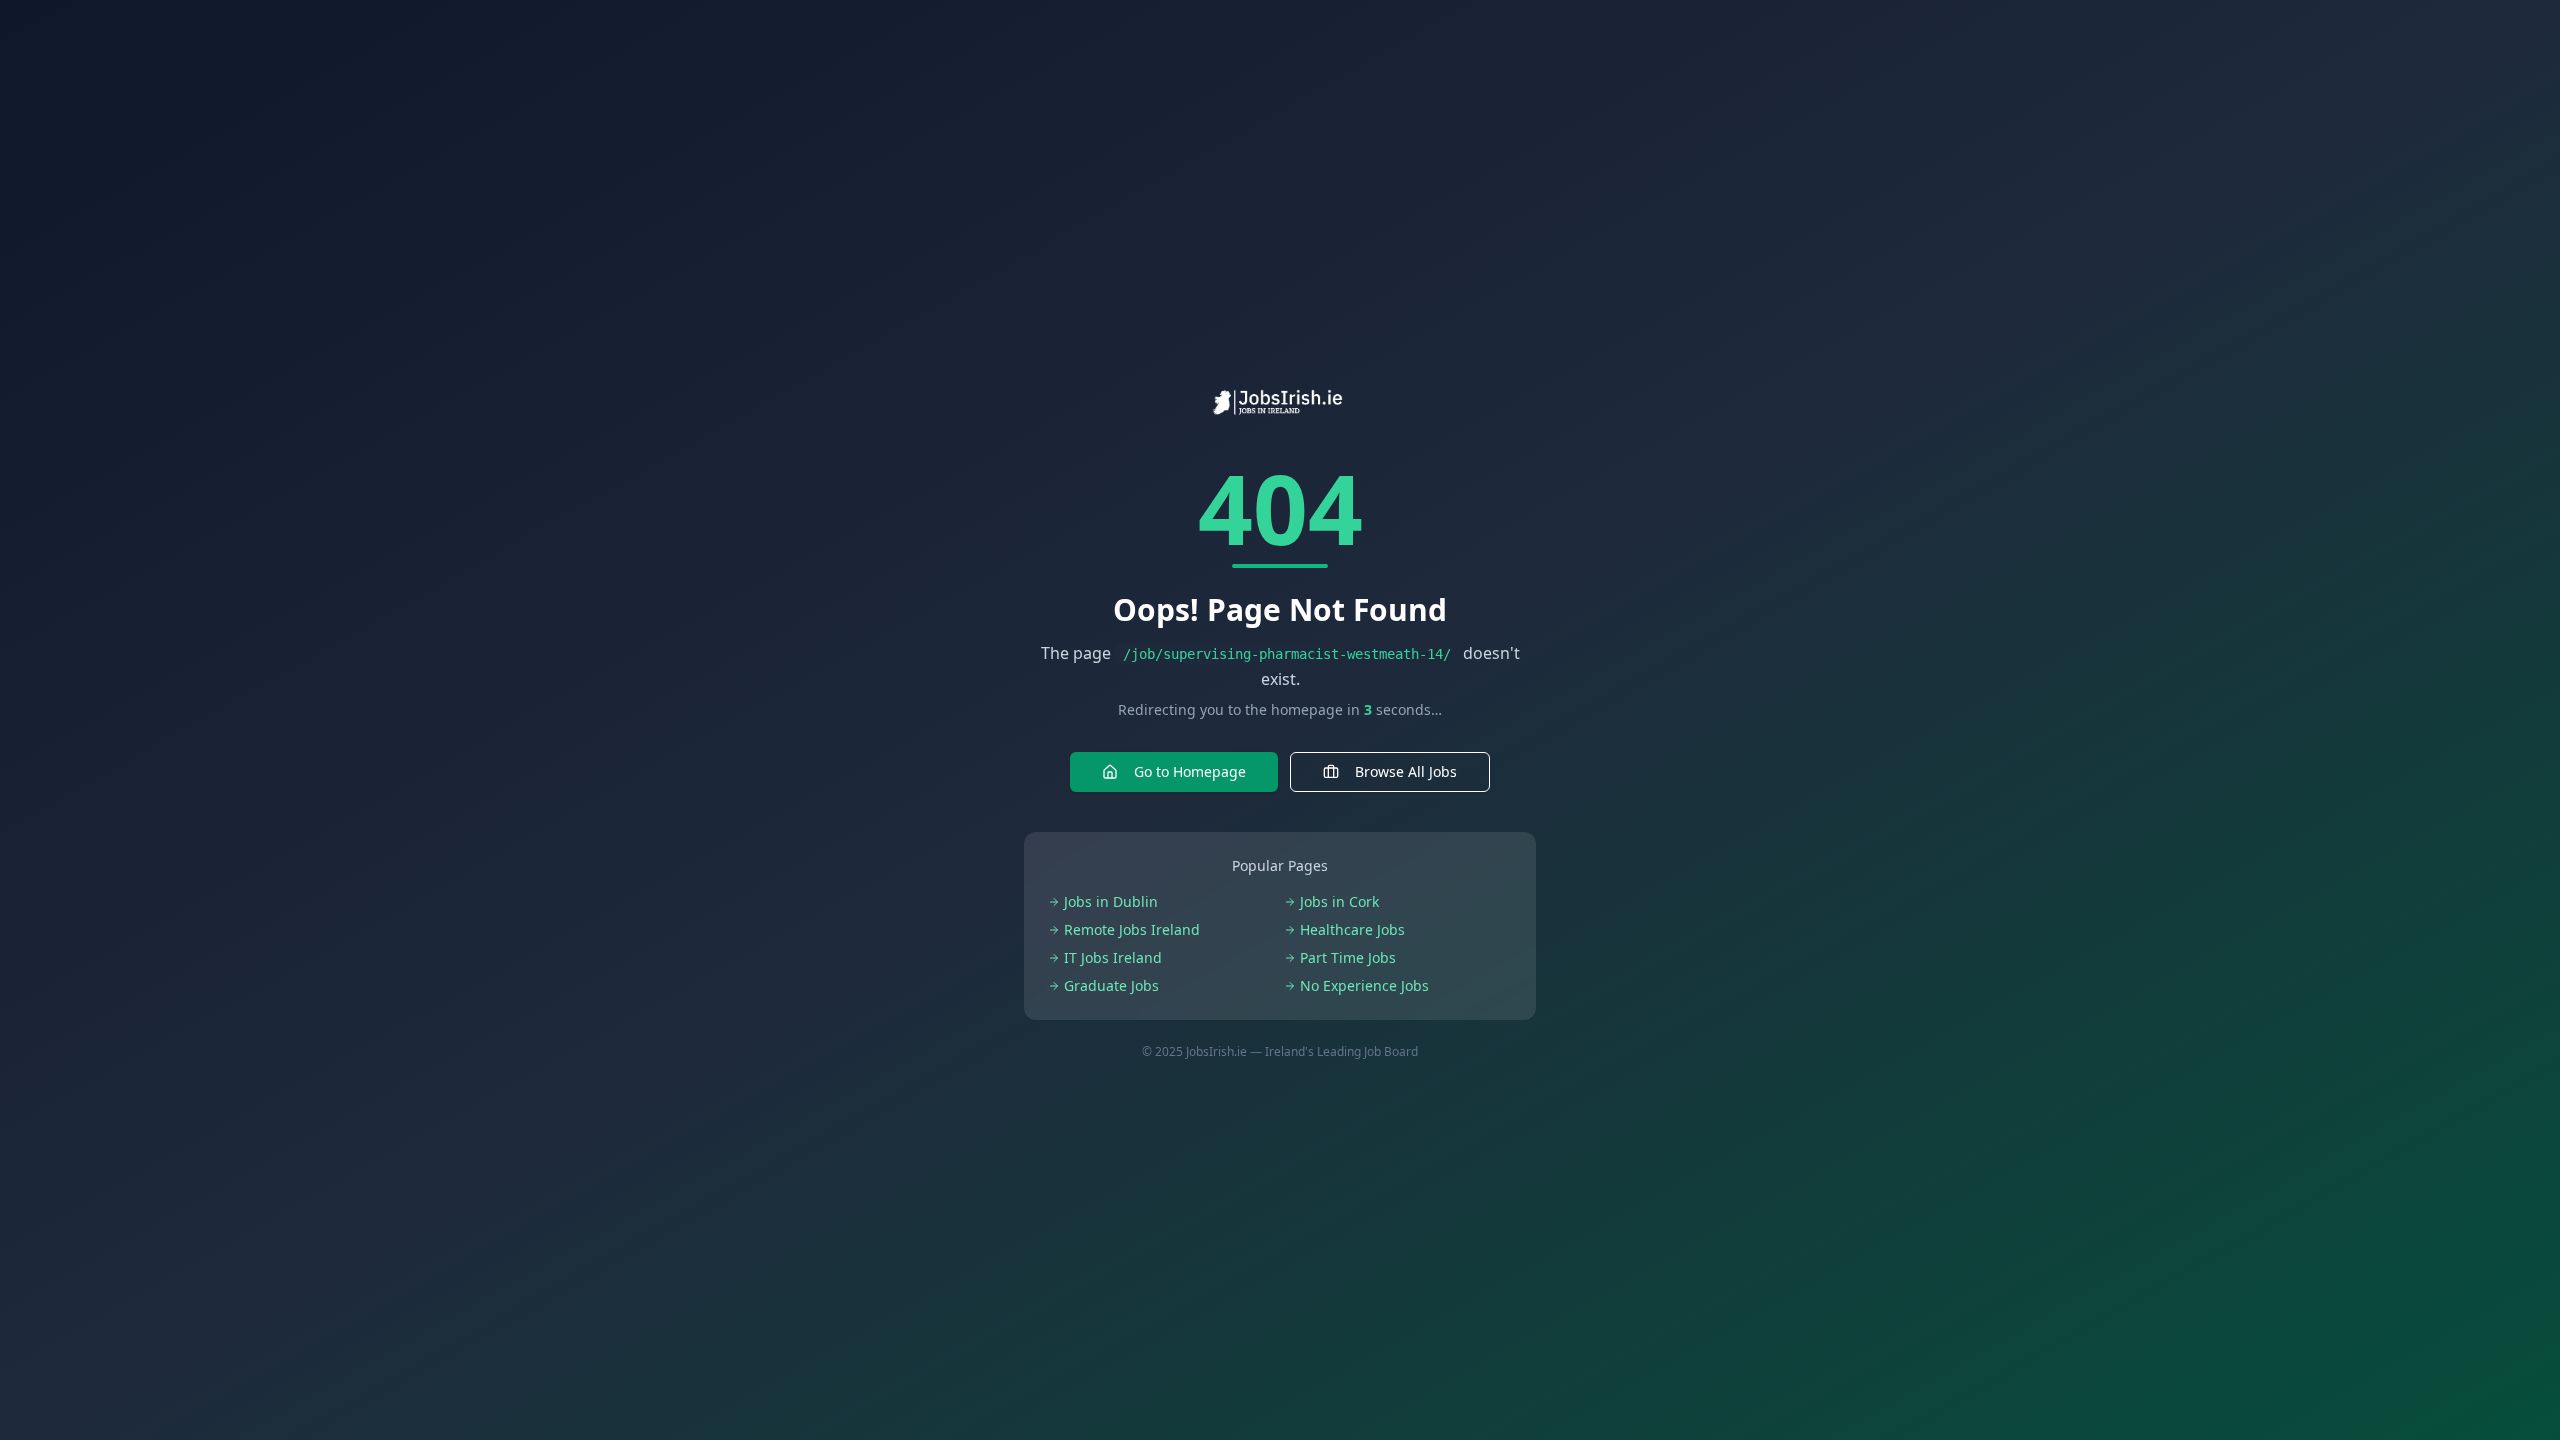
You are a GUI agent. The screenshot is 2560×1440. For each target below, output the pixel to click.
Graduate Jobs (1111, 985)
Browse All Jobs (1406, 771)
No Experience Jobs (1364, 985)
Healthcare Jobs (1352, 929)
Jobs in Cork (1339, 901)
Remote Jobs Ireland (1132, 929)
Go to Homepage (1190, 771)
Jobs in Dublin (1111, 901)
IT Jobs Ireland (1113, 957)
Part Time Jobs (1348, 957)
